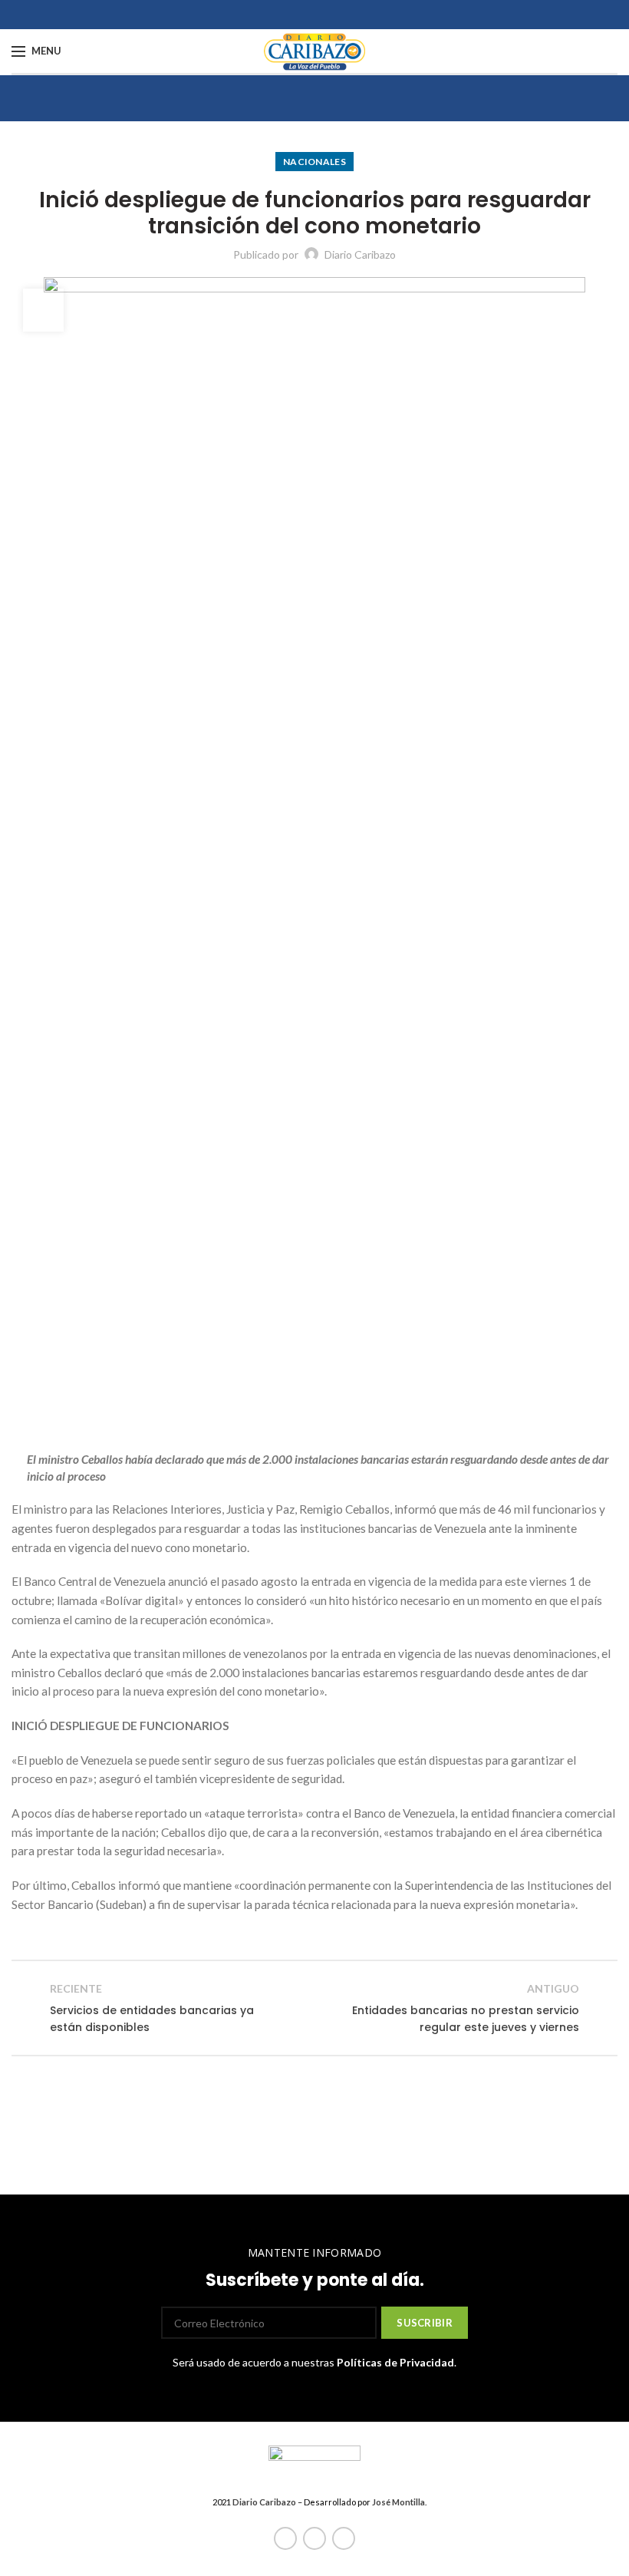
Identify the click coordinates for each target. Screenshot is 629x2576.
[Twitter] (314, 2538)
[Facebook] (285, 2538)
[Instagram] (344, 2538)
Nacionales (314, 162)
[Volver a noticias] (314, 2008)
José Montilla (398, 2502)
